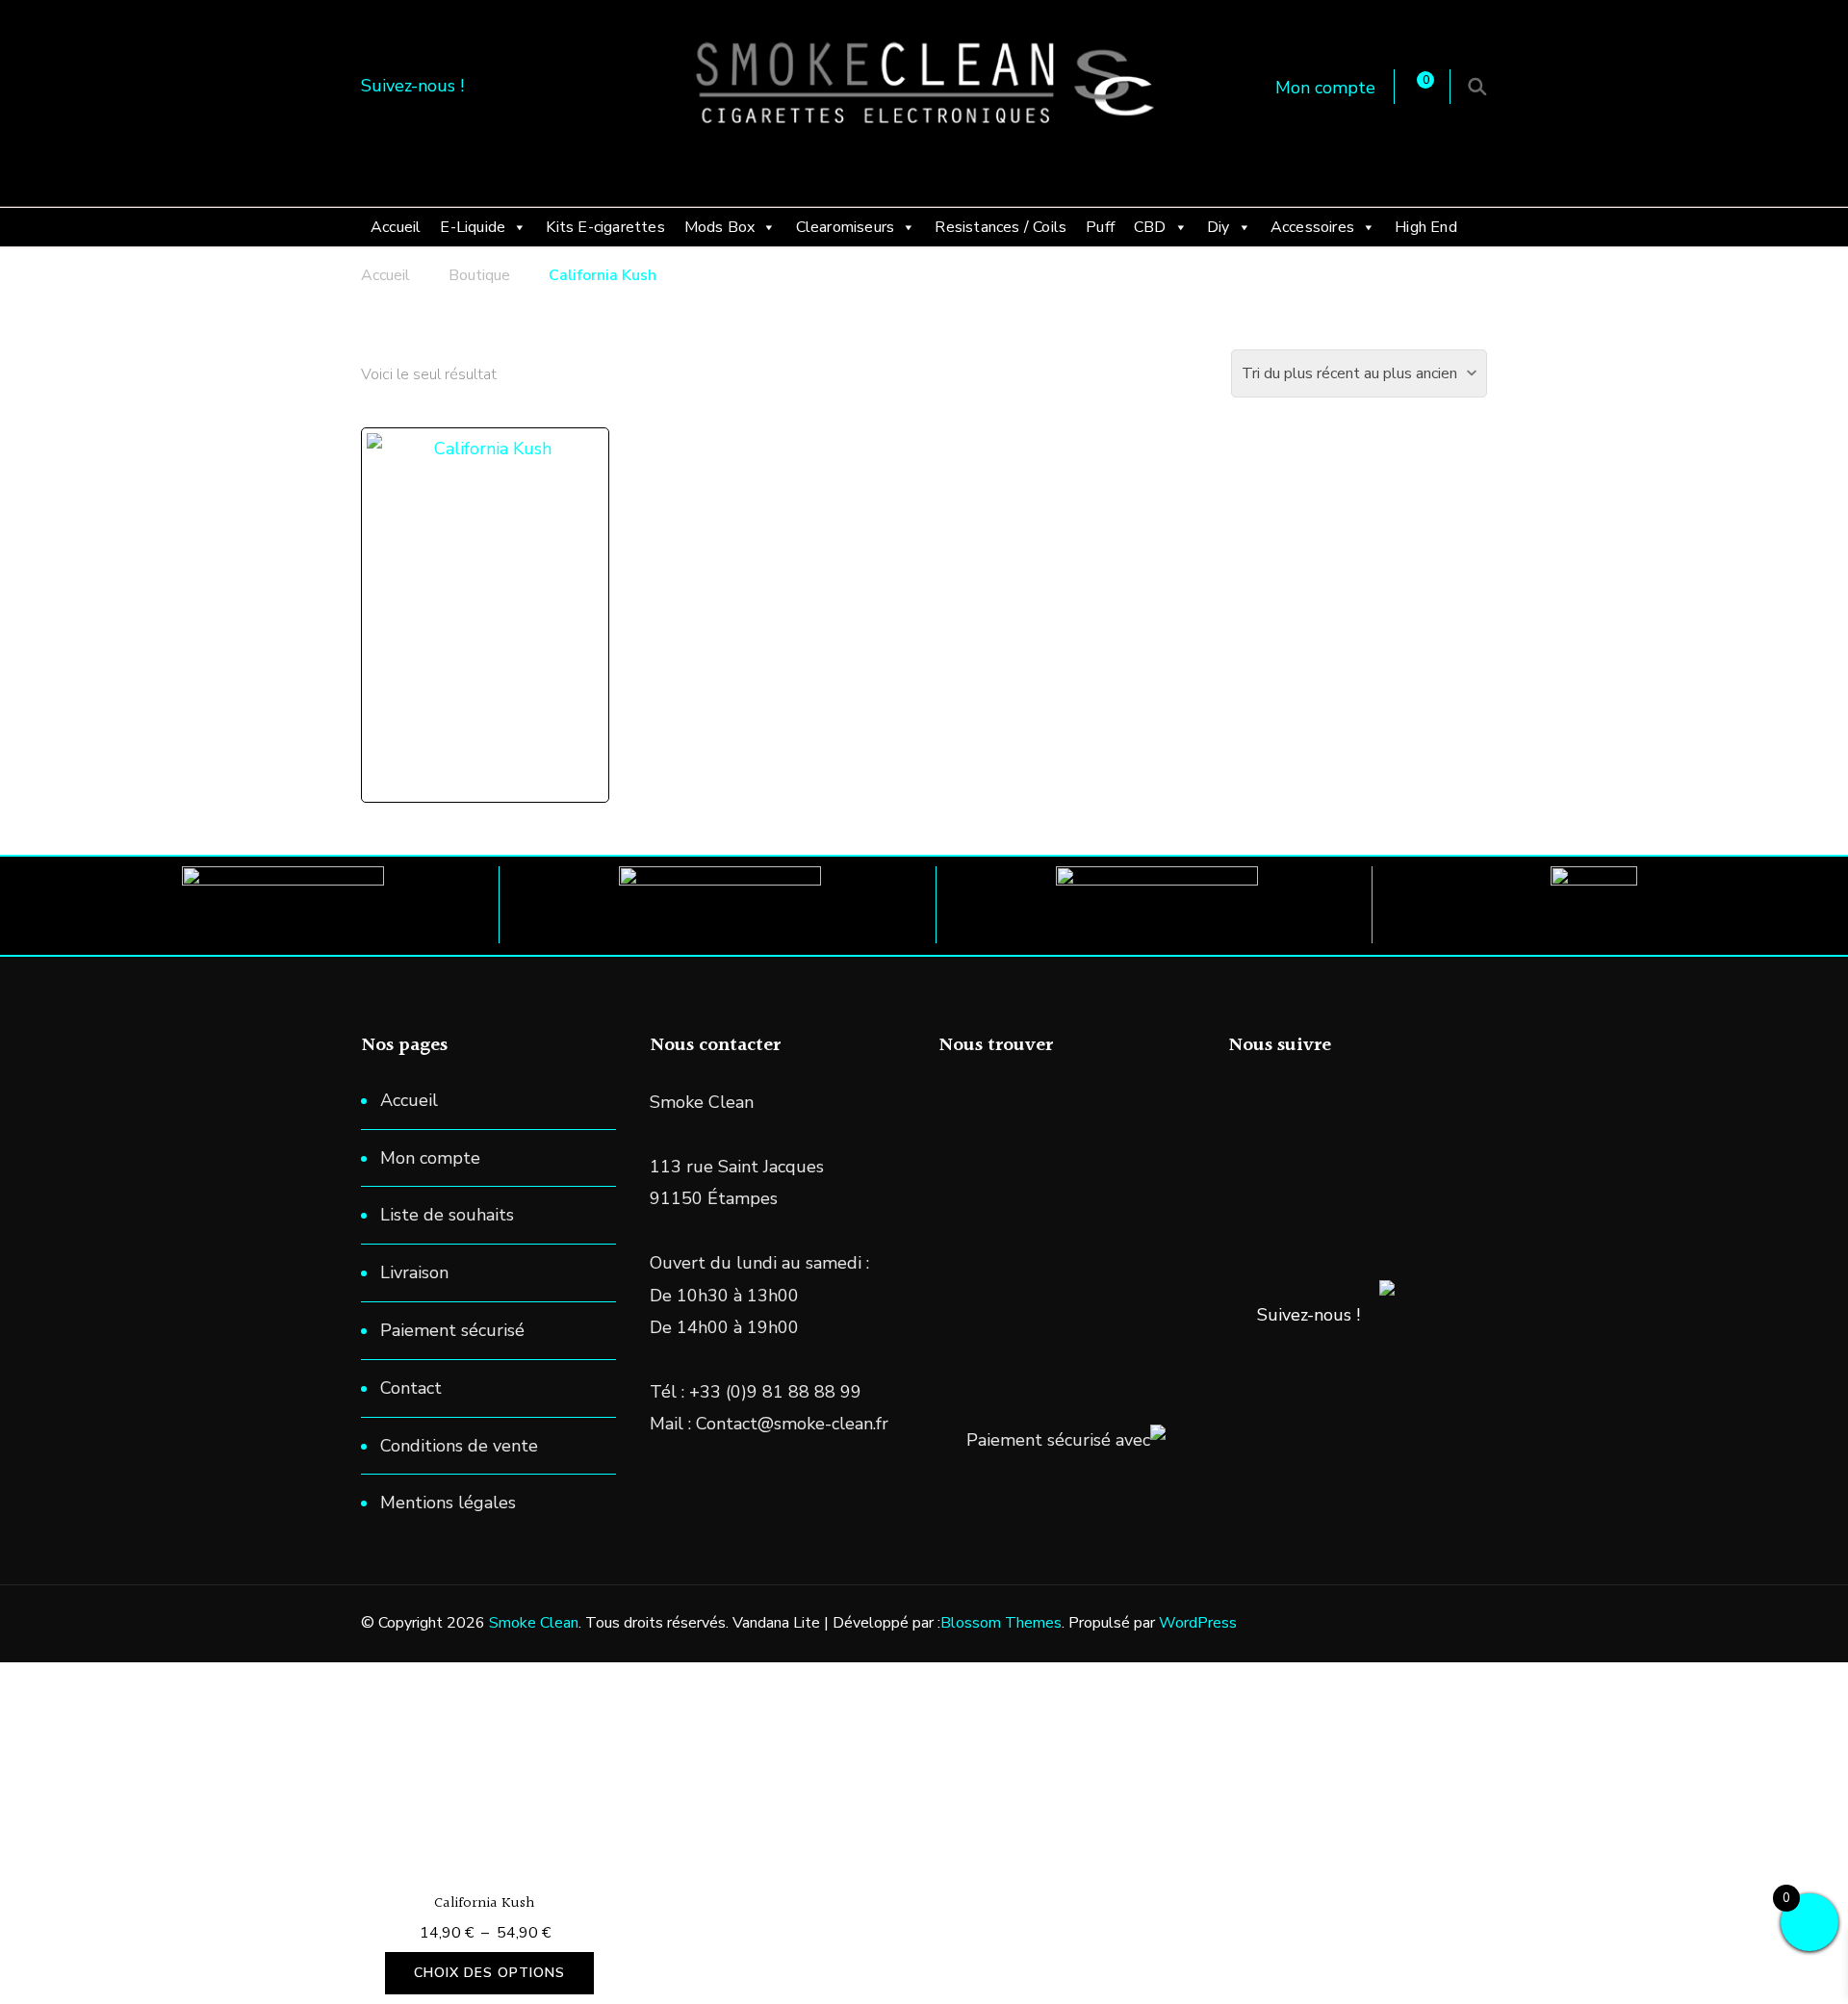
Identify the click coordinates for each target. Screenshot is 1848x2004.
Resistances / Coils (1001, 227)
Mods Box (720, 227)
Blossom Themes (1001, 1623)
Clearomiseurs (846, 227)
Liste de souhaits (447, 1215)
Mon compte (1325, 88)
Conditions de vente (459, 1446)
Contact (411, 1388)
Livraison (414, 1272)
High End (1426, 227)
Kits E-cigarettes (605, 227)
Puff (1100, 227)
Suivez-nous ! (1309, 1315)
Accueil (396, 227)
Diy (1219, 227)
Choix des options (489, 1973)
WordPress (1198, 1623)
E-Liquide (473, 227)
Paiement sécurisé (452, 1330)
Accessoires (1312, 227)
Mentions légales (448, 1503)
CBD (1150, 227)
